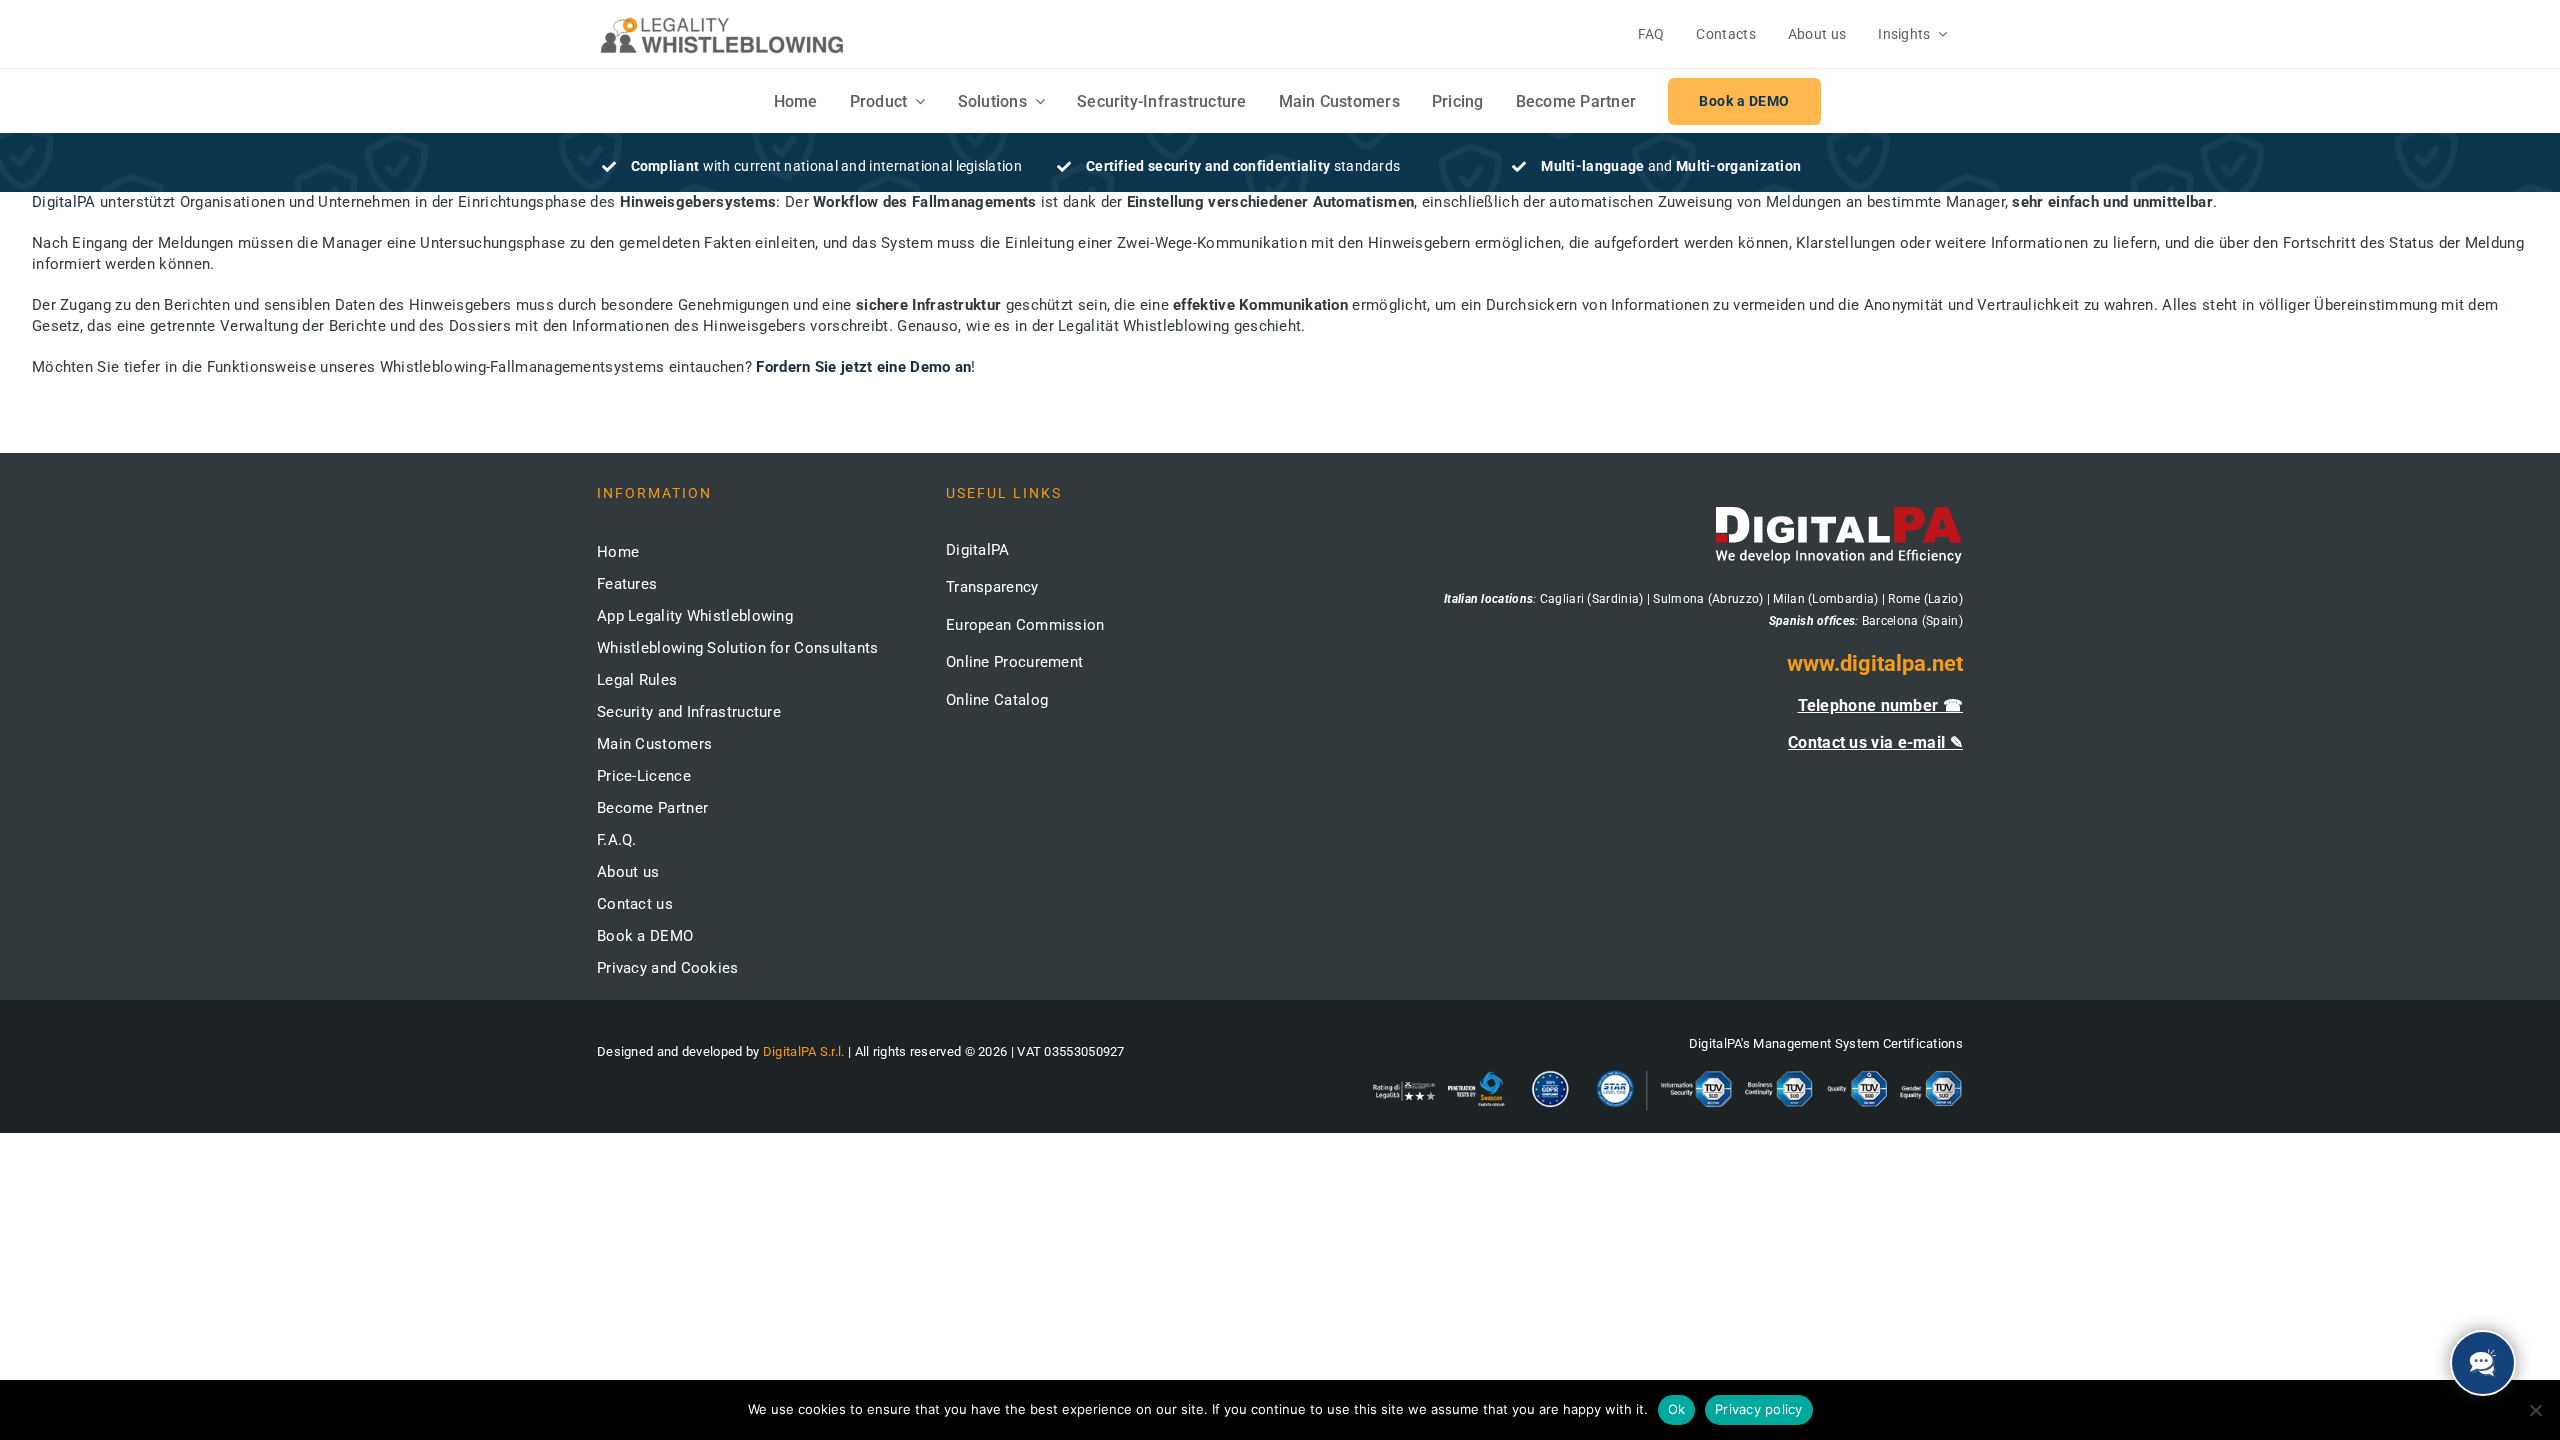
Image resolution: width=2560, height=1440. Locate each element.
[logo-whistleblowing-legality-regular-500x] (722, 20)
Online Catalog (997, 700)
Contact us (635, 904)
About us (628, 872)
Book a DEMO (645, 936)
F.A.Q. (617, 840)
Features (627, 584)
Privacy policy (1759, 1409)
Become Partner (652, 808)
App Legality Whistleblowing (695, 616)
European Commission (1025, 625)
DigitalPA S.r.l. (804, 1051)
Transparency (992, 587)
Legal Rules (637, 680)
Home (618, 552)
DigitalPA (64, 202)
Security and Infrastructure (689, 712)
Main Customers (654, 744)
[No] (2535, 1410)
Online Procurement (1014, 662)
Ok (1677, 1409)
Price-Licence (644, 776)
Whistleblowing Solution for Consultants (738, 648)
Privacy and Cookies (668, 968)
